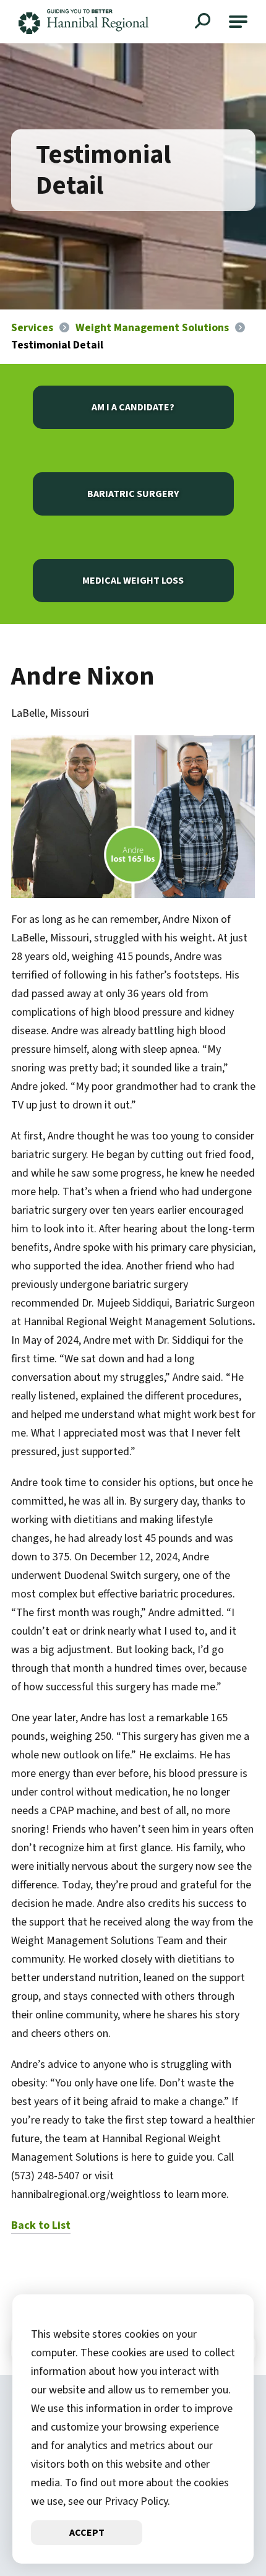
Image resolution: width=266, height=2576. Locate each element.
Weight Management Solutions (152, 328)
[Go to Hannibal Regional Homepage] (84, 22)
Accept (87, 2533)
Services (32, 328)
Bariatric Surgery (133, 494)
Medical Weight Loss (133, 581)
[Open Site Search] (204, 22)
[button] (238, 22)
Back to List (41, 2225)
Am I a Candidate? (133, 407)
